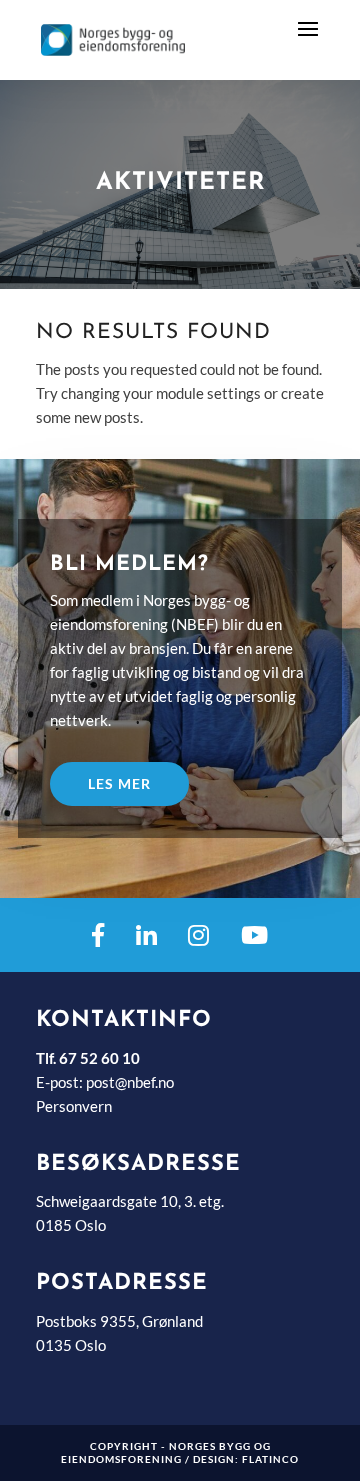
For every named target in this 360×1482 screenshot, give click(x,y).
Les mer (119, 783)
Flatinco (270, 1459)
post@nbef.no (130, 1082)
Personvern (74, 1106)
